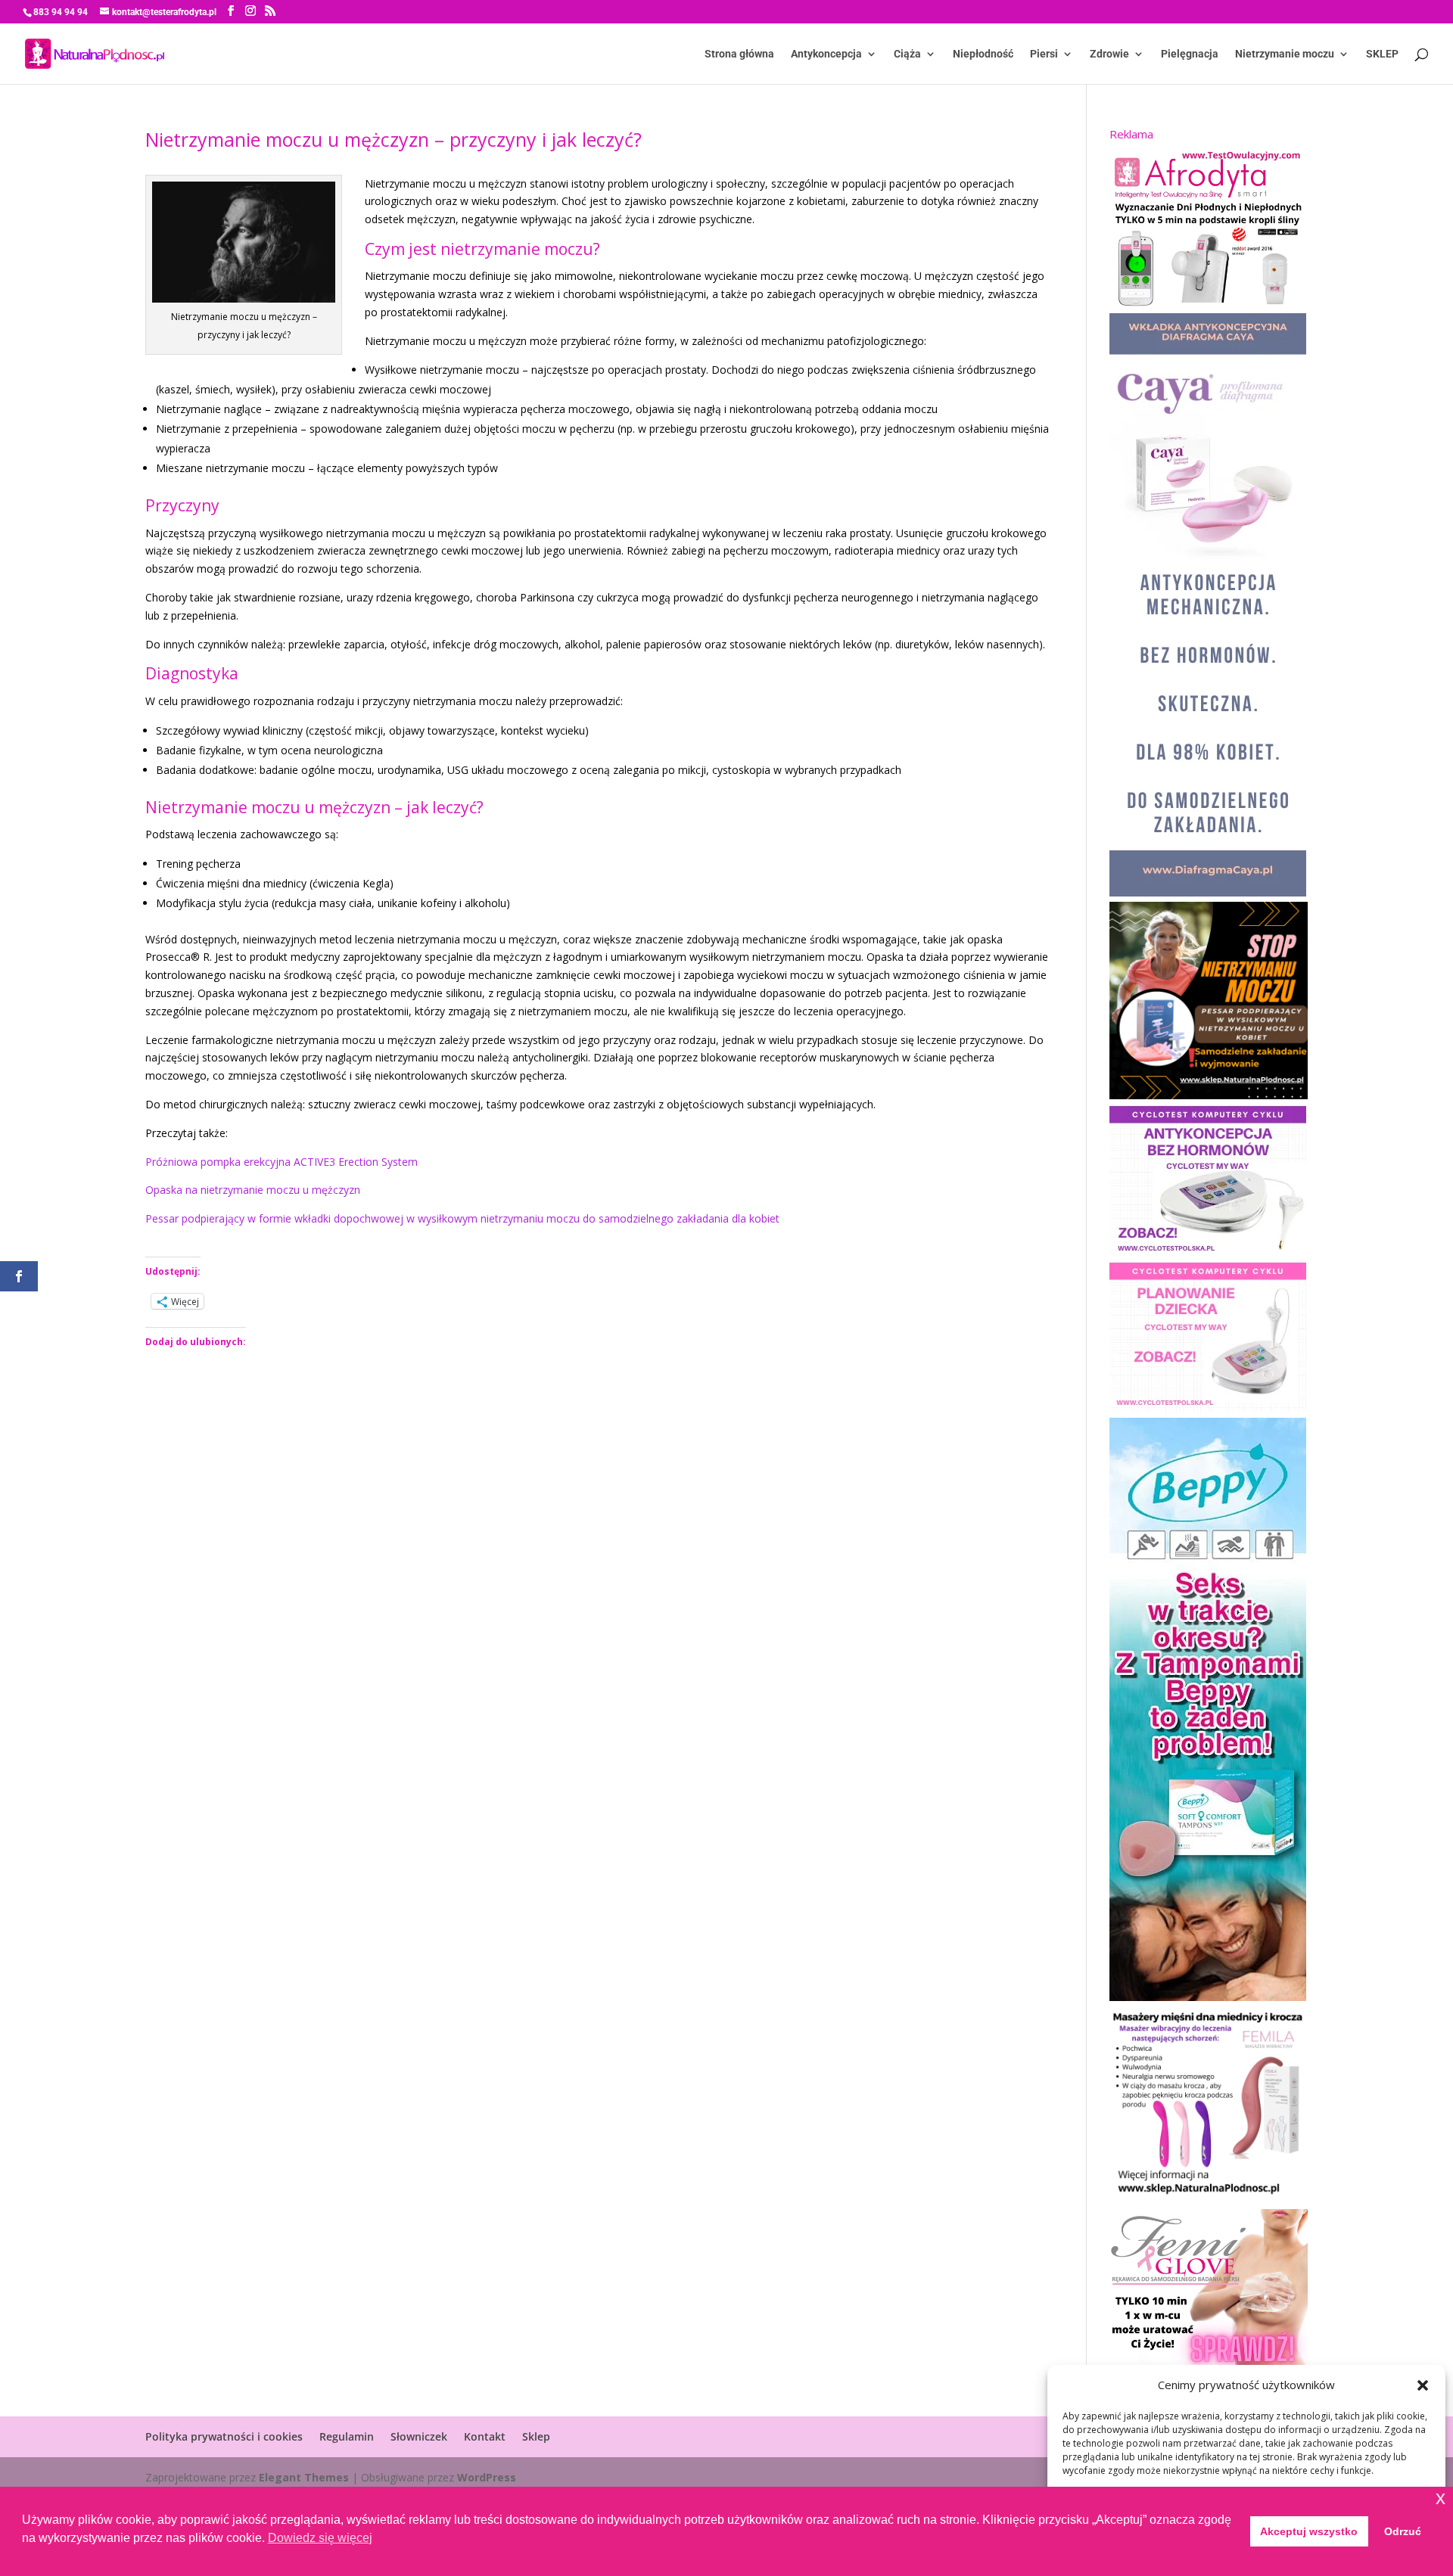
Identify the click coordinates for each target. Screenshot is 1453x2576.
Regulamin (347, 2436)
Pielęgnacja (1190, 54)
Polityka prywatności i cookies (224, 2436)
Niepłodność (983, 54)
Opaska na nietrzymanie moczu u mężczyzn (253, 1190)
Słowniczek (419, 2436)
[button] (1423, 2385)
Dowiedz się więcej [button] (320, 2538)
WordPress (487, 2477)
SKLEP (1382, 54)
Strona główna (739, 54)
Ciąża (907, 54)
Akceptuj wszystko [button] (1309, 2531)
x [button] (1441, 2498)
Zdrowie (1109, 54)
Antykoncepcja (826, 54)
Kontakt (485, 2436)
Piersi (1044, 54)
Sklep (536, 2436)
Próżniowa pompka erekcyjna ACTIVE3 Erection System (282, 1162)
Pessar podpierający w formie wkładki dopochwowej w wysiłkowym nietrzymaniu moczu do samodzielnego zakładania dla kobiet (462, 1218)
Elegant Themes (304, 2477)
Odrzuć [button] (1403, 2531)
